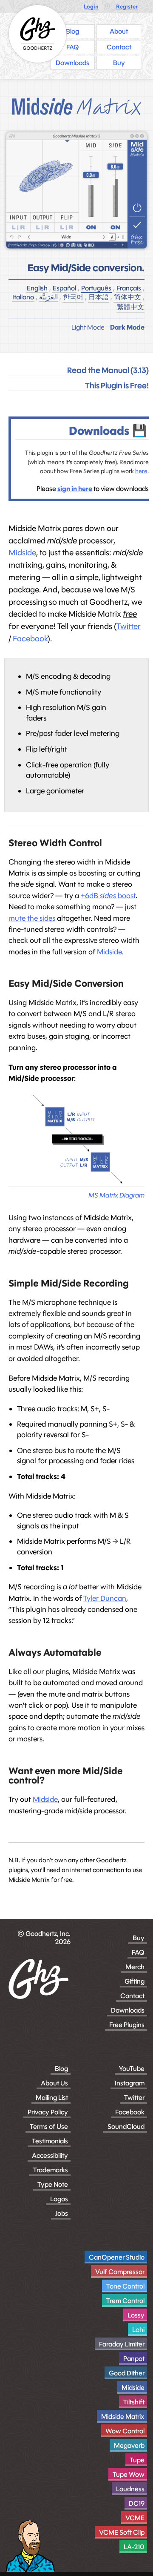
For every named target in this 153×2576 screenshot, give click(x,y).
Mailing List (52, 2098)
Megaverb (129, 2445)
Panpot (134, 2359)
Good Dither (127, 2373)
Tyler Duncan (105, 1598)
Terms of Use (49, 2127)
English (37, 288)
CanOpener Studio (117, 2257)
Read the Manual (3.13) (108, 370)
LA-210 (134, 2547)
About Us (54, 2083)
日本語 (99, 297)
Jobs (62, 2213)
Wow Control (125, 2431)
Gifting (135, 1981)
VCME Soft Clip (122, 2532)
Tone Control (125, 2286)
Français (129, 288)
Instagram (130, 2083)
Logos (59, 2199)
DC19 (137, 2503)
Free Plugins (127, 2025)
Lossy (136, 2315)
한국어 (73, 297)
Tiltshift (134, 2402)
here (141, 471)
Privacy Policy (48, 2112)
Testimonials (50, 2141)
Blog (61, 2069)
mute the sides (32, 918)
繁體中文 (130, 307)
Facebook (30, 639)
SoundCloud (126, 2127)
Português (96, 288)
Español (64, 288)
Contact (132, 1996)
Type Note (53, 2184)
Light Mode (88, 327)
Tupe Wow (129, 2474)
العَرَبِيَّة (48, 297)
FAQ (138, 1952)
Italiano (23, 297)
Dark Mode (127, 327)
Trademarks (51, 2170)
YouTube (132, 2069)
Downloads (128, 2010)
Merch (135, 1967)
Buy (139, 1938)
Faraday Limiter (122, 2344)
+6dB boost (108, 896)
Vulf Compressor (120, 2272)
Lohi (138, 2330)
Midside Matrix (123, 2417)
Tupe (137, 2460)
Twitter (129, 626)
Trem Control (125, 2301)
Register (127, 7)
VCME (135, 2518)
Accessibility (50, 2155)
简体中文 (127, 297)
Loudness (130, 2489)
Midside (22, 553)
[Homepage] (38, 34)
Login (91, 7)
